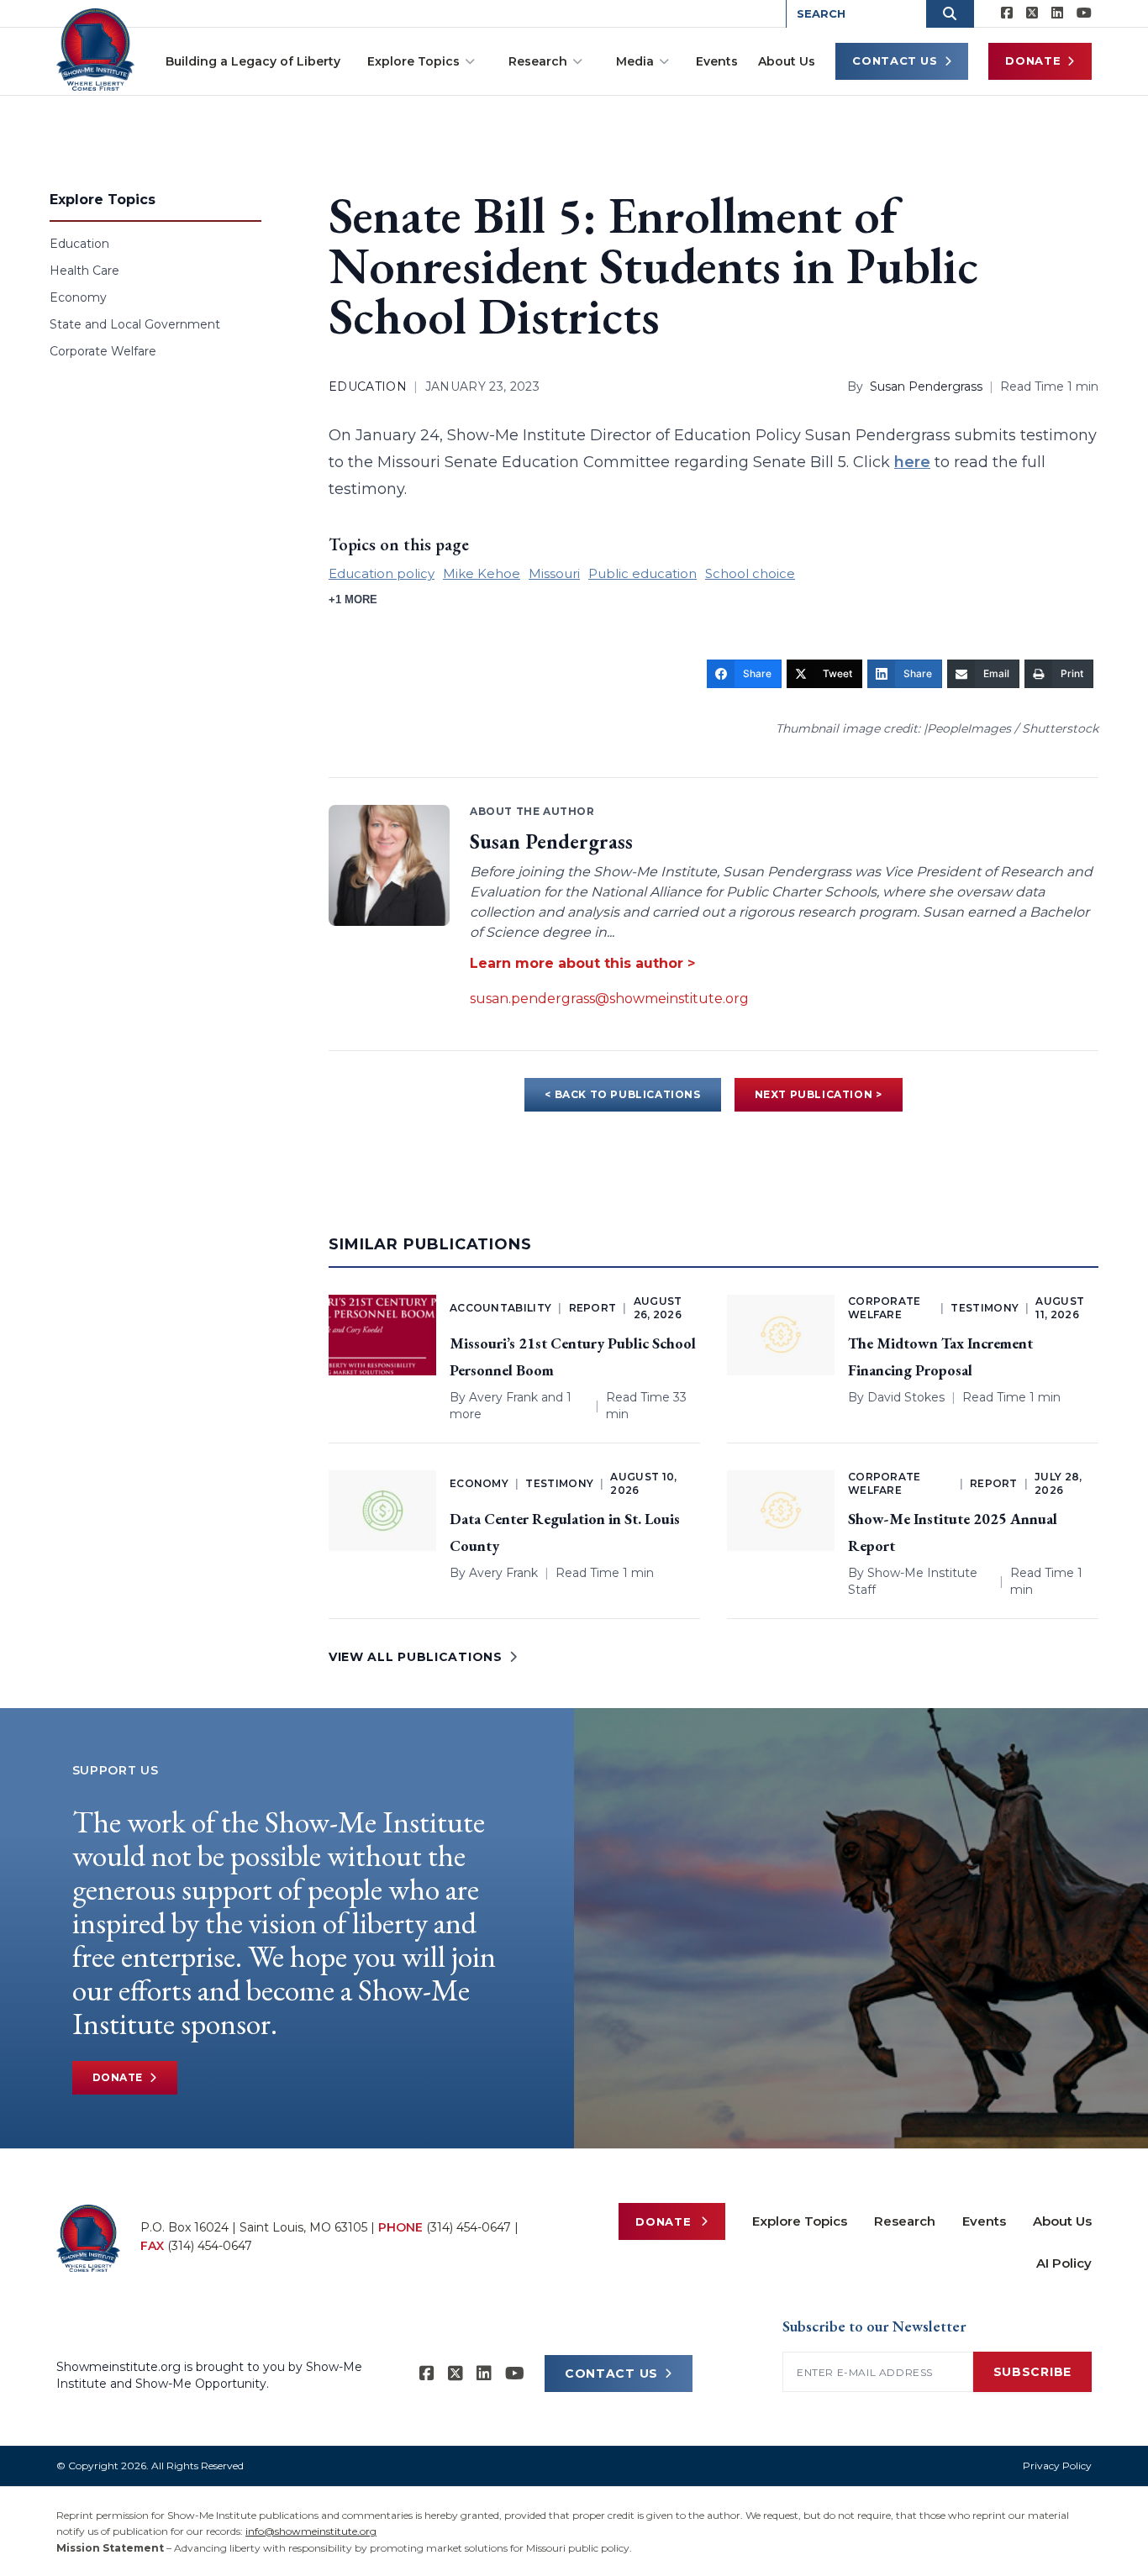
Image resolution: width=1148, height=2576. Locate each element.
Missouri (554, 573)
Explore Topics (413, 61)
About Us (787, 61)
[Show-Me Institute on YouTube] (1084, 13)
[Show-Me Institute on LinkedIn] (1057, 13)
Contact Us (895, 60)
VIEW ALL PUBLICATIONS (416, 1657)
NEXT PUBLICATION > (819, 1094)
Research (538, 61)
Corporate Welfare (103, 351)
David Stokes (906, 1397)
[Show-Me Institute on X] (1032, 13)
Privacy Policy (1057, 2466)
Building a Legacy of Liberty (253, 61)
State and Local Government (135, 324)
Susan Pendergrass (926, 386)
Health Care (84, 271)
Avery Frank (503, 1397)
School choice (750, 573)
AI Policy (1064, 2263)
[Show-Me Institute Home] (95, 50)
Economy (78, 297)
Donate (1033, 60)
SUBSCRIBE (1032, 2372)
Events (717, 61)
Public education (642, 573)
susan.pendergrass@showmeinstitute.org (609, 999)
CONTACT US (611, 2374)
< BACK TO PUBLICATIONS (622, 1094)
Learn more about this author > (582, 963)
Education (79, 244)
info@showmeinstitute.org (311, 2531)
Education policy (382, 573)
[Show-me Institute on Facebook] (1007, 13)
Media (635, 61)
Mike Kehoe (482, 573)
